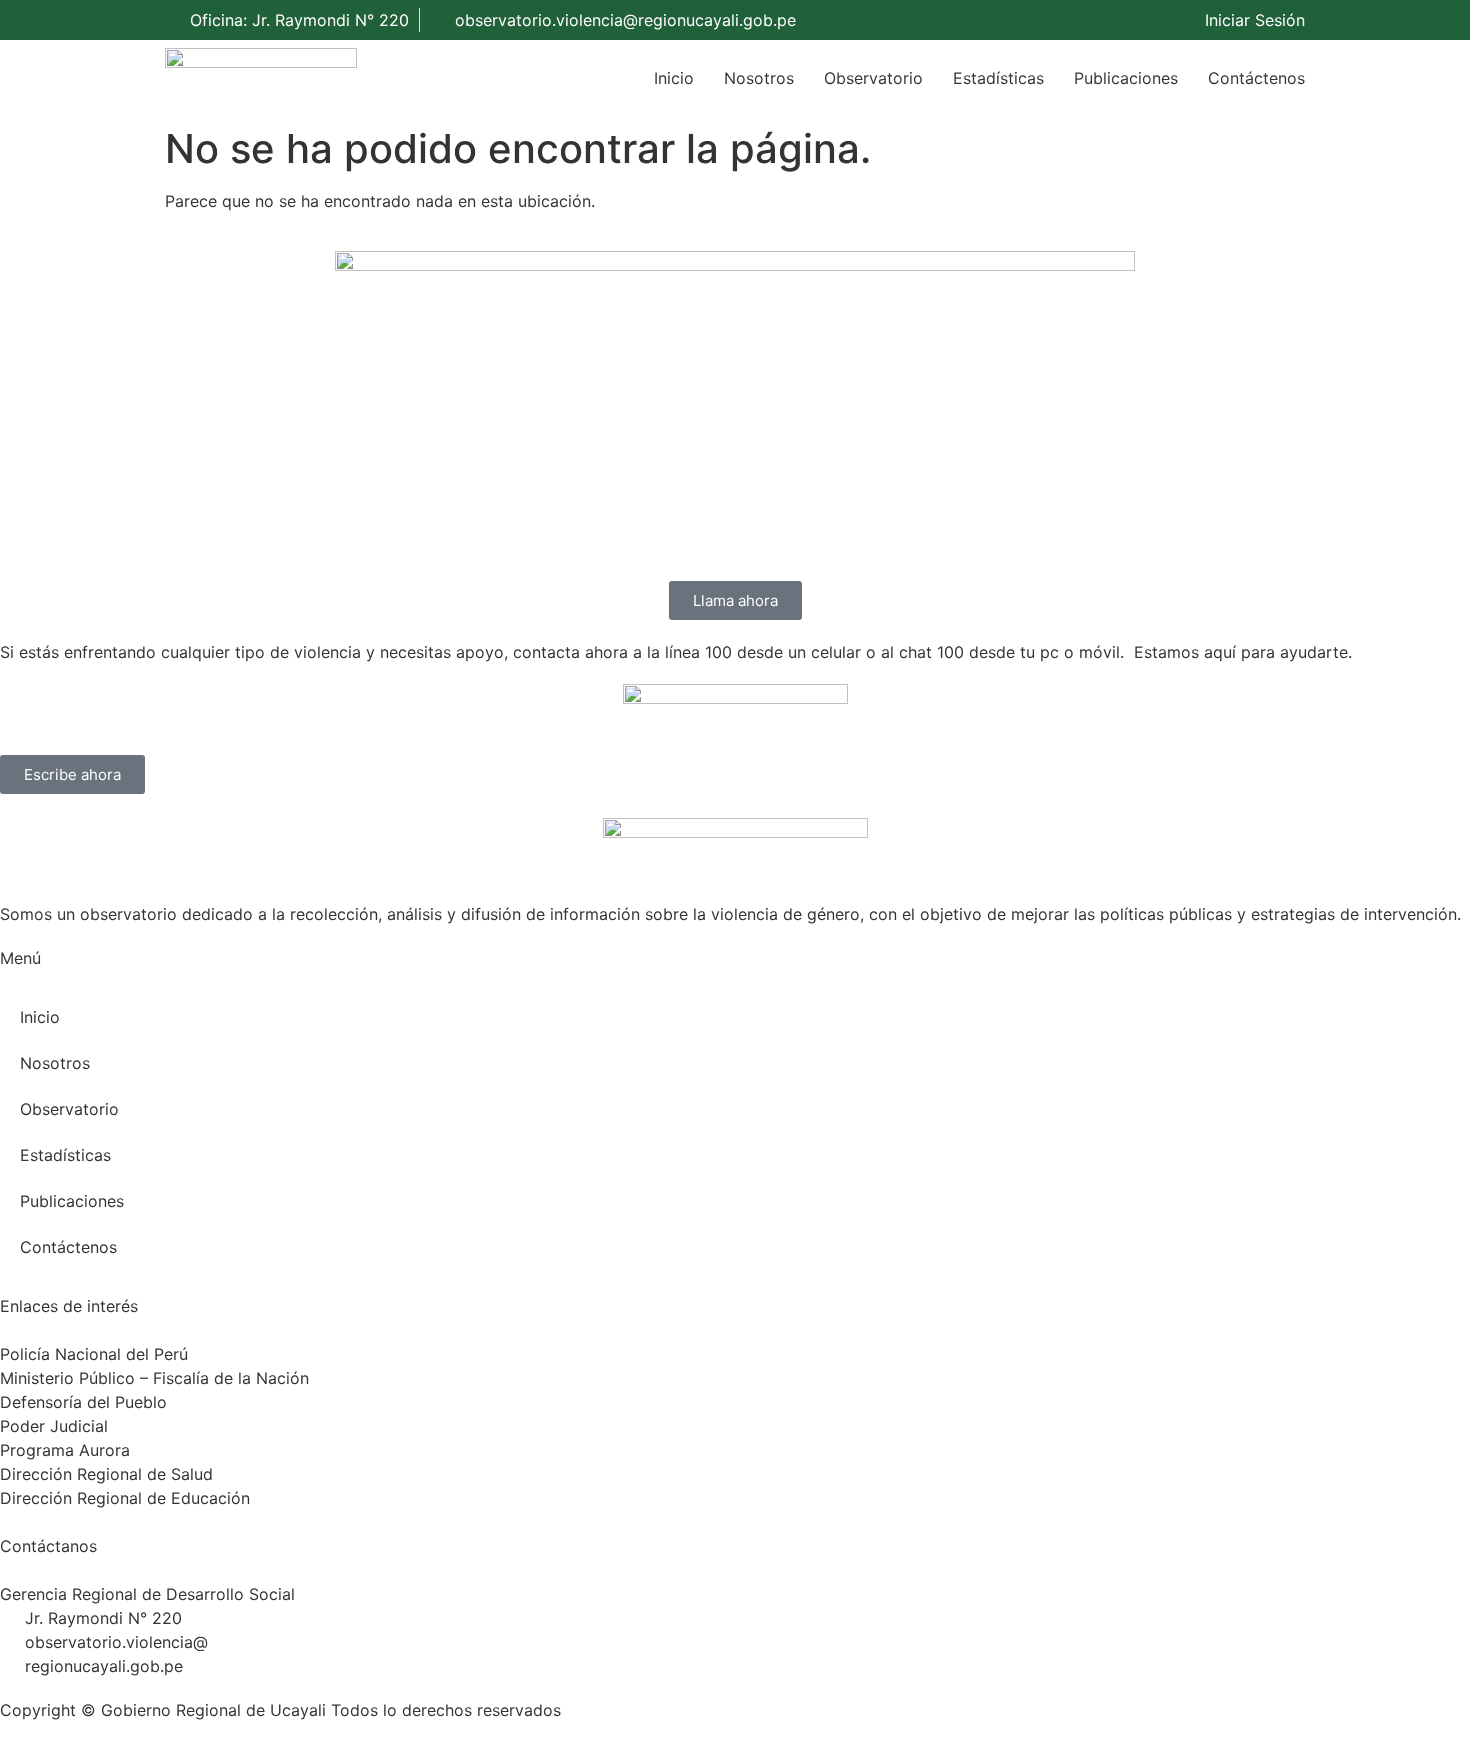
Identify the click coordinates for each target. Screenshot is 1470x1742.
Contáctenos (1256, 78)
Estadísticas (998, 78)
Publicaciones (1126, 78)
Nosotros (759, 78)
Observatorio (873, 78)
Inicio (674, 78)
